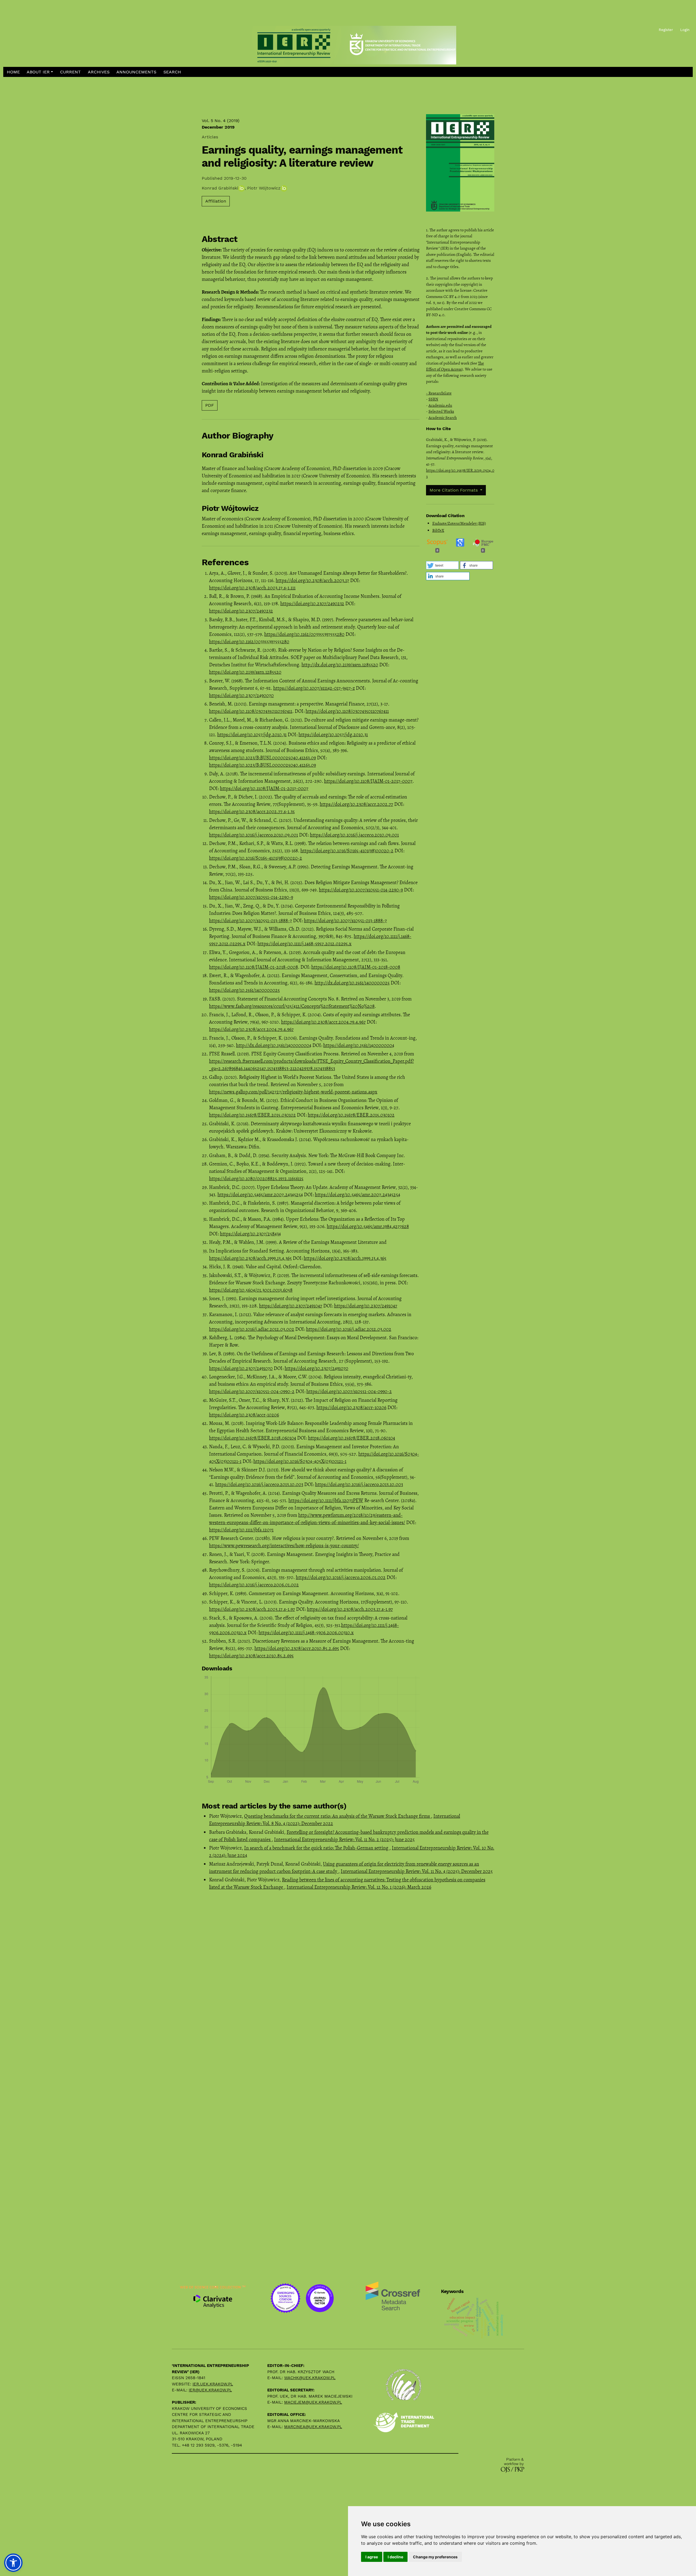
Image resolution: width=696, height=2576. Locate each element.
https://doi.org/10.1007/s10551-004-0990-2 (252, 1391)
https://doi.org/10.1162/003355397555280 (304, 634)
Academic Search (443, 418)
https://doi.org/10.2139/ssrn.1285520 (245, 672)
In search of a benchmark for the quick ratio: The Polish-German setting (317, 1848)
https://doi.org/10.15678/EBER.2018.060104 (253, 1438)
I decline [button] (395, 2557)
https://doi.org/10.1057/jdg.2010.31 (252, 735)
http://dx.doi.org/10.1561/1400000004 (274, 1045)
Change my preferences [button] (435, 2557)
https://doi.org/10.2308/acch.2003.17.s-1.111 (252, 588)
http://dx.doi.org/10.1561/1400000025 (352, 983)
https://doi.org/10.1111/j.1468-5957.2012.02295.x (304, 944)
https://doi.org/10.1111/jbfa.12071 (241, 1530)
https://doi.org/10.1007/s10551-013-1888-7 (251, 921)
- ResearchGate (439, 393)
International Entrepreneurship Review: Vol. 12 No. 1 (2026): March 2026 (359, 1887)
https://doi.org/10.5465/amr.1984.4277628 (368, 1226)
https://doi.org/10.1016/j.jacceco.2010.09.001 (254, 835)
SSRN (433, 399)
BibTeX (438, 530)
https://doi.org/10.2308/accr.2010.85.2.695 (297, 1648)
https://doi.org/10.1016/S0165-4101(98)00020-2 (347, 851)
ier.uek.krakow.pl (213, 2384)
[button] (40, 72)
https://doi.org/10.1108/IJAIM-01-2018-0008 (254, 967)
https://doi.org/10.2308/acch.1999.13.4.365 (250, 1258)
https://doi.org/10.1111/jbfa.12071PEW (326, 1500)
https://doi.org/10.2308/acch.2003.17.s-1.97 (252, 1609)
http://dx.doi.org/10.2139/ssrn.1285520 (340, 665)
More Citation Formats (454, 490)
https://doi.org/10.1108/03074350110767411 (251, 711)
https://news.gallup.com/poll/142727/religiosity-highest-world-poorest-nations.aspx (293, 1092)
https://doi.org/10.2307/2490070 (241, 695)
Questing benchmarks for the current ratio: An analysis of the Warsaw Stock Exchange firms (338, 1816)
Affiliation (216, 201)
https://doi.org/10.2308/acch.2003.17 (312, 580)
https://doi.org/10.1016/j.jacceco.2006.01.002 (341, 1577)
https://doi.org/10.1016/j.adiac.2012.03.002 (252, 1329)
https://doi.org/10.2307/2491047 (291, 1306)
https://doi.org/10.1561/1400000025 (244, 990)
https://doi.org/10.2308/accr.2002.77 (356, 804)
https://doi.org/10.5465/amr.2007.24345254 (260, 1195)
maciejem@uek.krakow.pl (313, 2402)
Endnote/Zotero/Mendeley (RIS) (459, 523)
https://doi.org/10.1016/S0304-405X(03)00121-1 (300, 1461)
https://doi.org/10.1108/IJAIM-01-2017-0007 (368, 781)
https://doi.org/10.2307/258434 (250, 1234)
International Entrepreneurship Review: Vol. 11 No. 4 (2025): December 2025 (417, 1871)
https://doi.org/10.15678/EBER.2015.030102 (252, 1115)
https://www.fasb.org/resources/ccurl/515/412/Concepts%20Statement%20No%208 (292, 1006)
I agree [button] (372, 2557)
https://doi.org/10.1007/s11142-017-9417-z (314, 688)
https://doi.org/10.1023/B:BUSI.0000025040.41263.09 (262, 758)
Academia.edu (440, 405)
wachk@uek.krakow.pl (310, 2378)
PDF (210, 405)
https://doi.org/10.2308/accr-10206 (351, 1407)
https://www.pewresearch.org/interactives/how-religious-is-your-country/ (284, 1546)
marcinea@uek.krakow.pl (313, 2427)
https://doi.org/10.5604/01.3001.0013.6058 (251, 1290)
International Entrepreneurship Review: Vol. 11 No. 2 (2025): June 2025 (344, 1839)
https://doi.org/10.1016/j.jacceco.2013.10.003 (259, 1484)
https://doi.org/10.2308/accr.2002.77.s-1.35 (252, 812)
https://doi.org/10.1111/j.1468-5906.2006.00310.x (306, 1633)
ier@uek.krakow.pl (210, 2390)
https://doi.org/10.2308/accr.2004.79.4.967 (323, 1022)
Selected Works (441, 411)
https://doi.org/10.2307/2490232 (312, 604)
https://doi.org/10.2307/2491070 (241, 1368)
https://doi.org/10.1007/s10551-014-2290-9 (361, 890)
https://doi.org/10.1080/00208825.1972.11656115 (256, 1179)
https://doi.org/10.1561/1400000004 (359, 1045)
